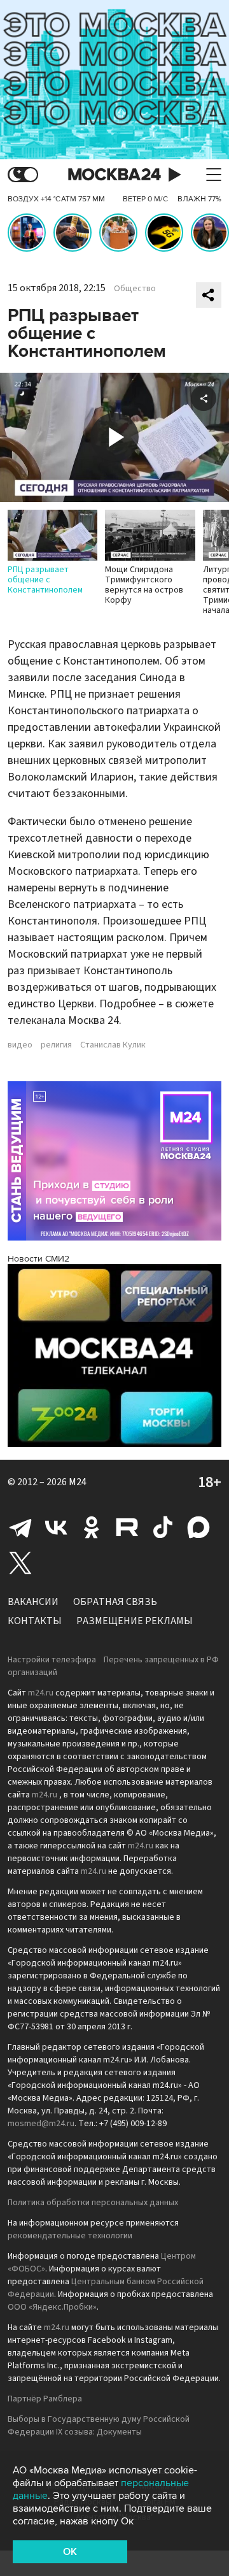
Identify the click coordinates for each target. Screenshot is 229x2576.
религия (56, 1045)
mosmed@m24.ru (41, 2124)
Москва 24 (114, 175)
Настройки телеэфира (52, 1660)
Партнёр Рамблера (45, 2399)
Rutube (127, 1527)
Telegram (20, 1527)
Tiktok (163, 1527)
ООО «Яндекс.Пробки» (52, 2307)
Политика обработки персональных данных (93, 2203)
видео (20, 1045)
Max (198, 1527)
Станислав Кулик (113, 1045)
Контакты (35, 1621)
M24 (78, 1482)
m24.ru (41, 1693)
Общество (135, 289)
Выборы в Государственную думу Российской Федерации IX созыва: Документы (99, 2426)
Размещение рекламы (135, 1621)
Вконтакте (56, 1527)
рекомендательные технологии (70, 2236)
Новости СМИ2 (38, 1259)
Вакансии (33, 1602)
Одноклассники (92, 1527)
